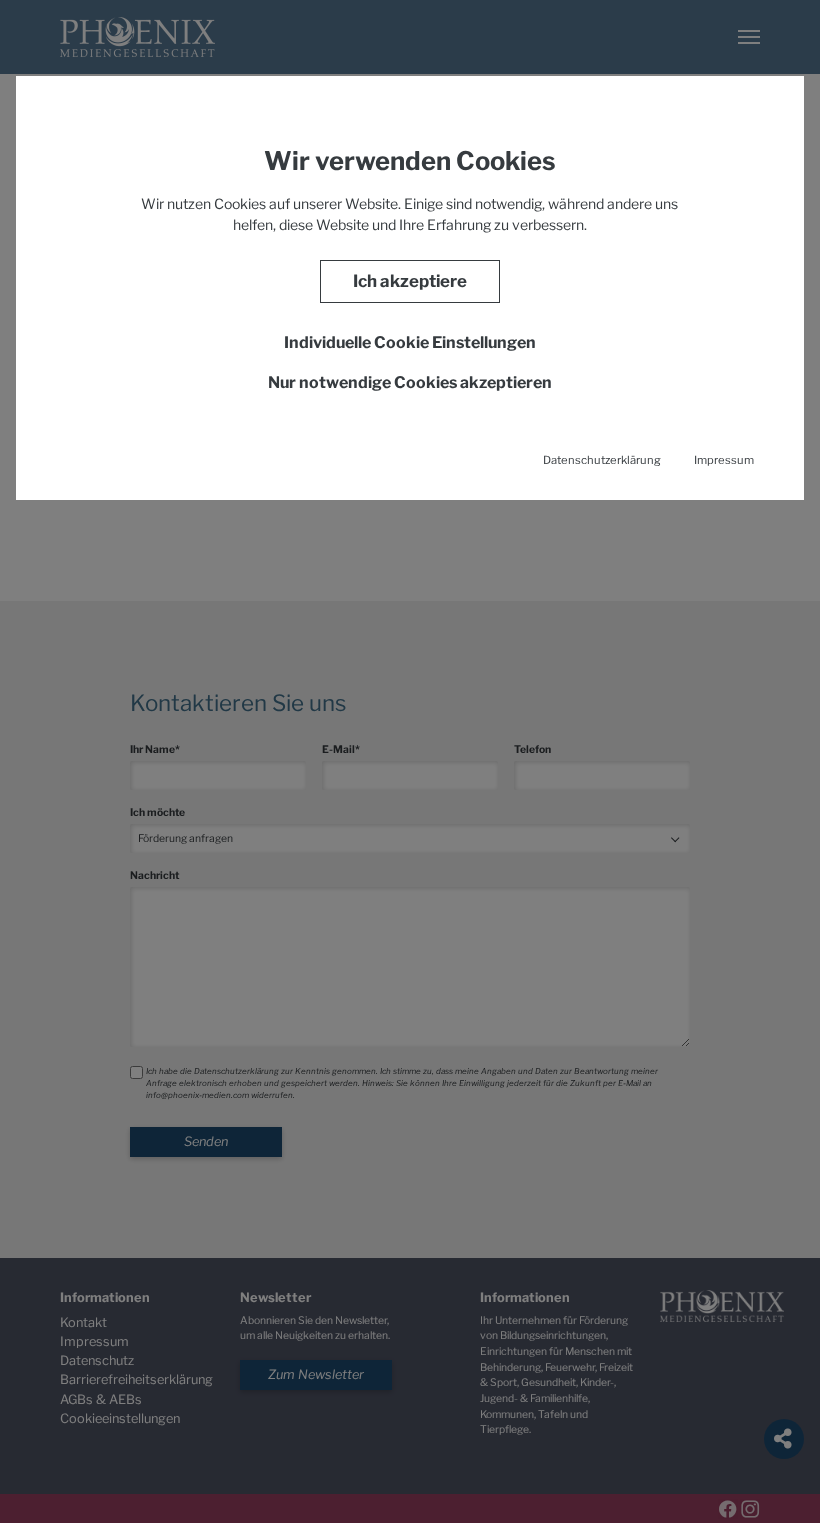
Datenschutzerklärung (602, 460)
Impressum (724, 460)
